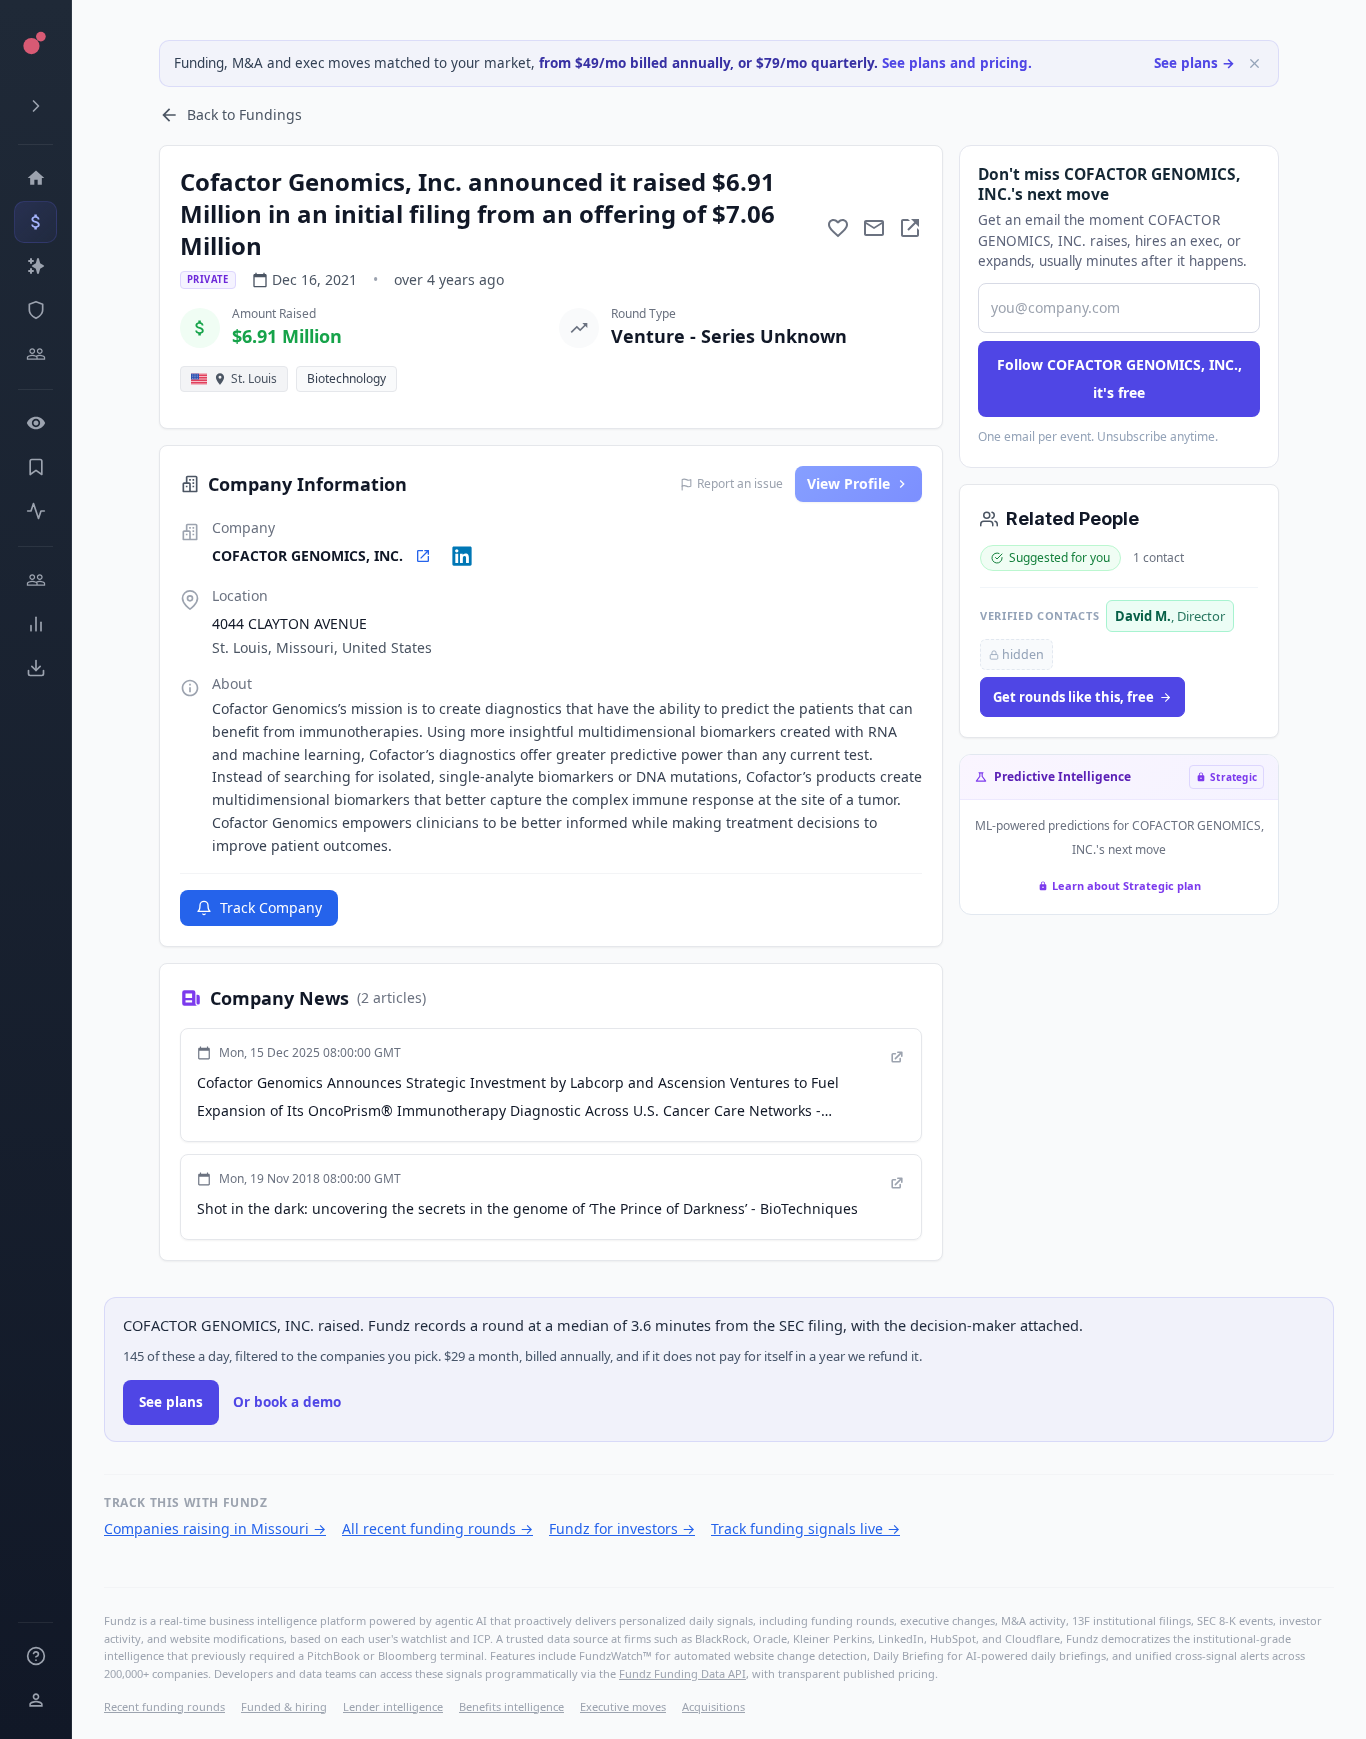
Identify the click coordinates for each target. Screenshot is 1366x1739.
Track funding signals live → (805, 1528)
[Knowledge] (35, 1656)
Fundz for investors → (622, 1528)
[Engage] (35, 580)
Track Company (271, 907)
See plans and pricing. (957, 63)
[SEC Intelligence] (35, 310)
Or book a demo (287, 1402)
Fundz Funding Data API (682, 1673)
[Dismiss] (1254, 63)
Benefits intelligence (511, 1706)
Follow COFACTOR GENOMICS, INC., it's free (1119, 378)
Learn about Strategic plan (1126, 885)
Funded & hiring (284, 1706)
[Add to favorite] (838, 228)
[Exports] (35, 668)
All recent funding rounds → (437, 1528)
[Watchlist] (35, 423)
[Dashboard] (35, 178)
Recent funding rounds (164, 1706)
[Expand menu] (35, 106)
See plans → (1194, 63)
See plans (171, 1402)
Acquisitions (713, 1706)
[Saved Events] (35, 467)
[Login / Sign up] (35, 1700)
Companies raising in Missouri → (215, 1528)
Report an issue (740, 484)
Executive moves (623, 1706)
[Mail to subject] (874, 228)
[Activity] (35, 511)
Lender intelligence (393, 1706)
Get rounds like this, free (1073, 697)
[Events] (35, 222)
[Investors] (35, 354)
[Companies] (35, 266)
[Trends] (35, 624)
